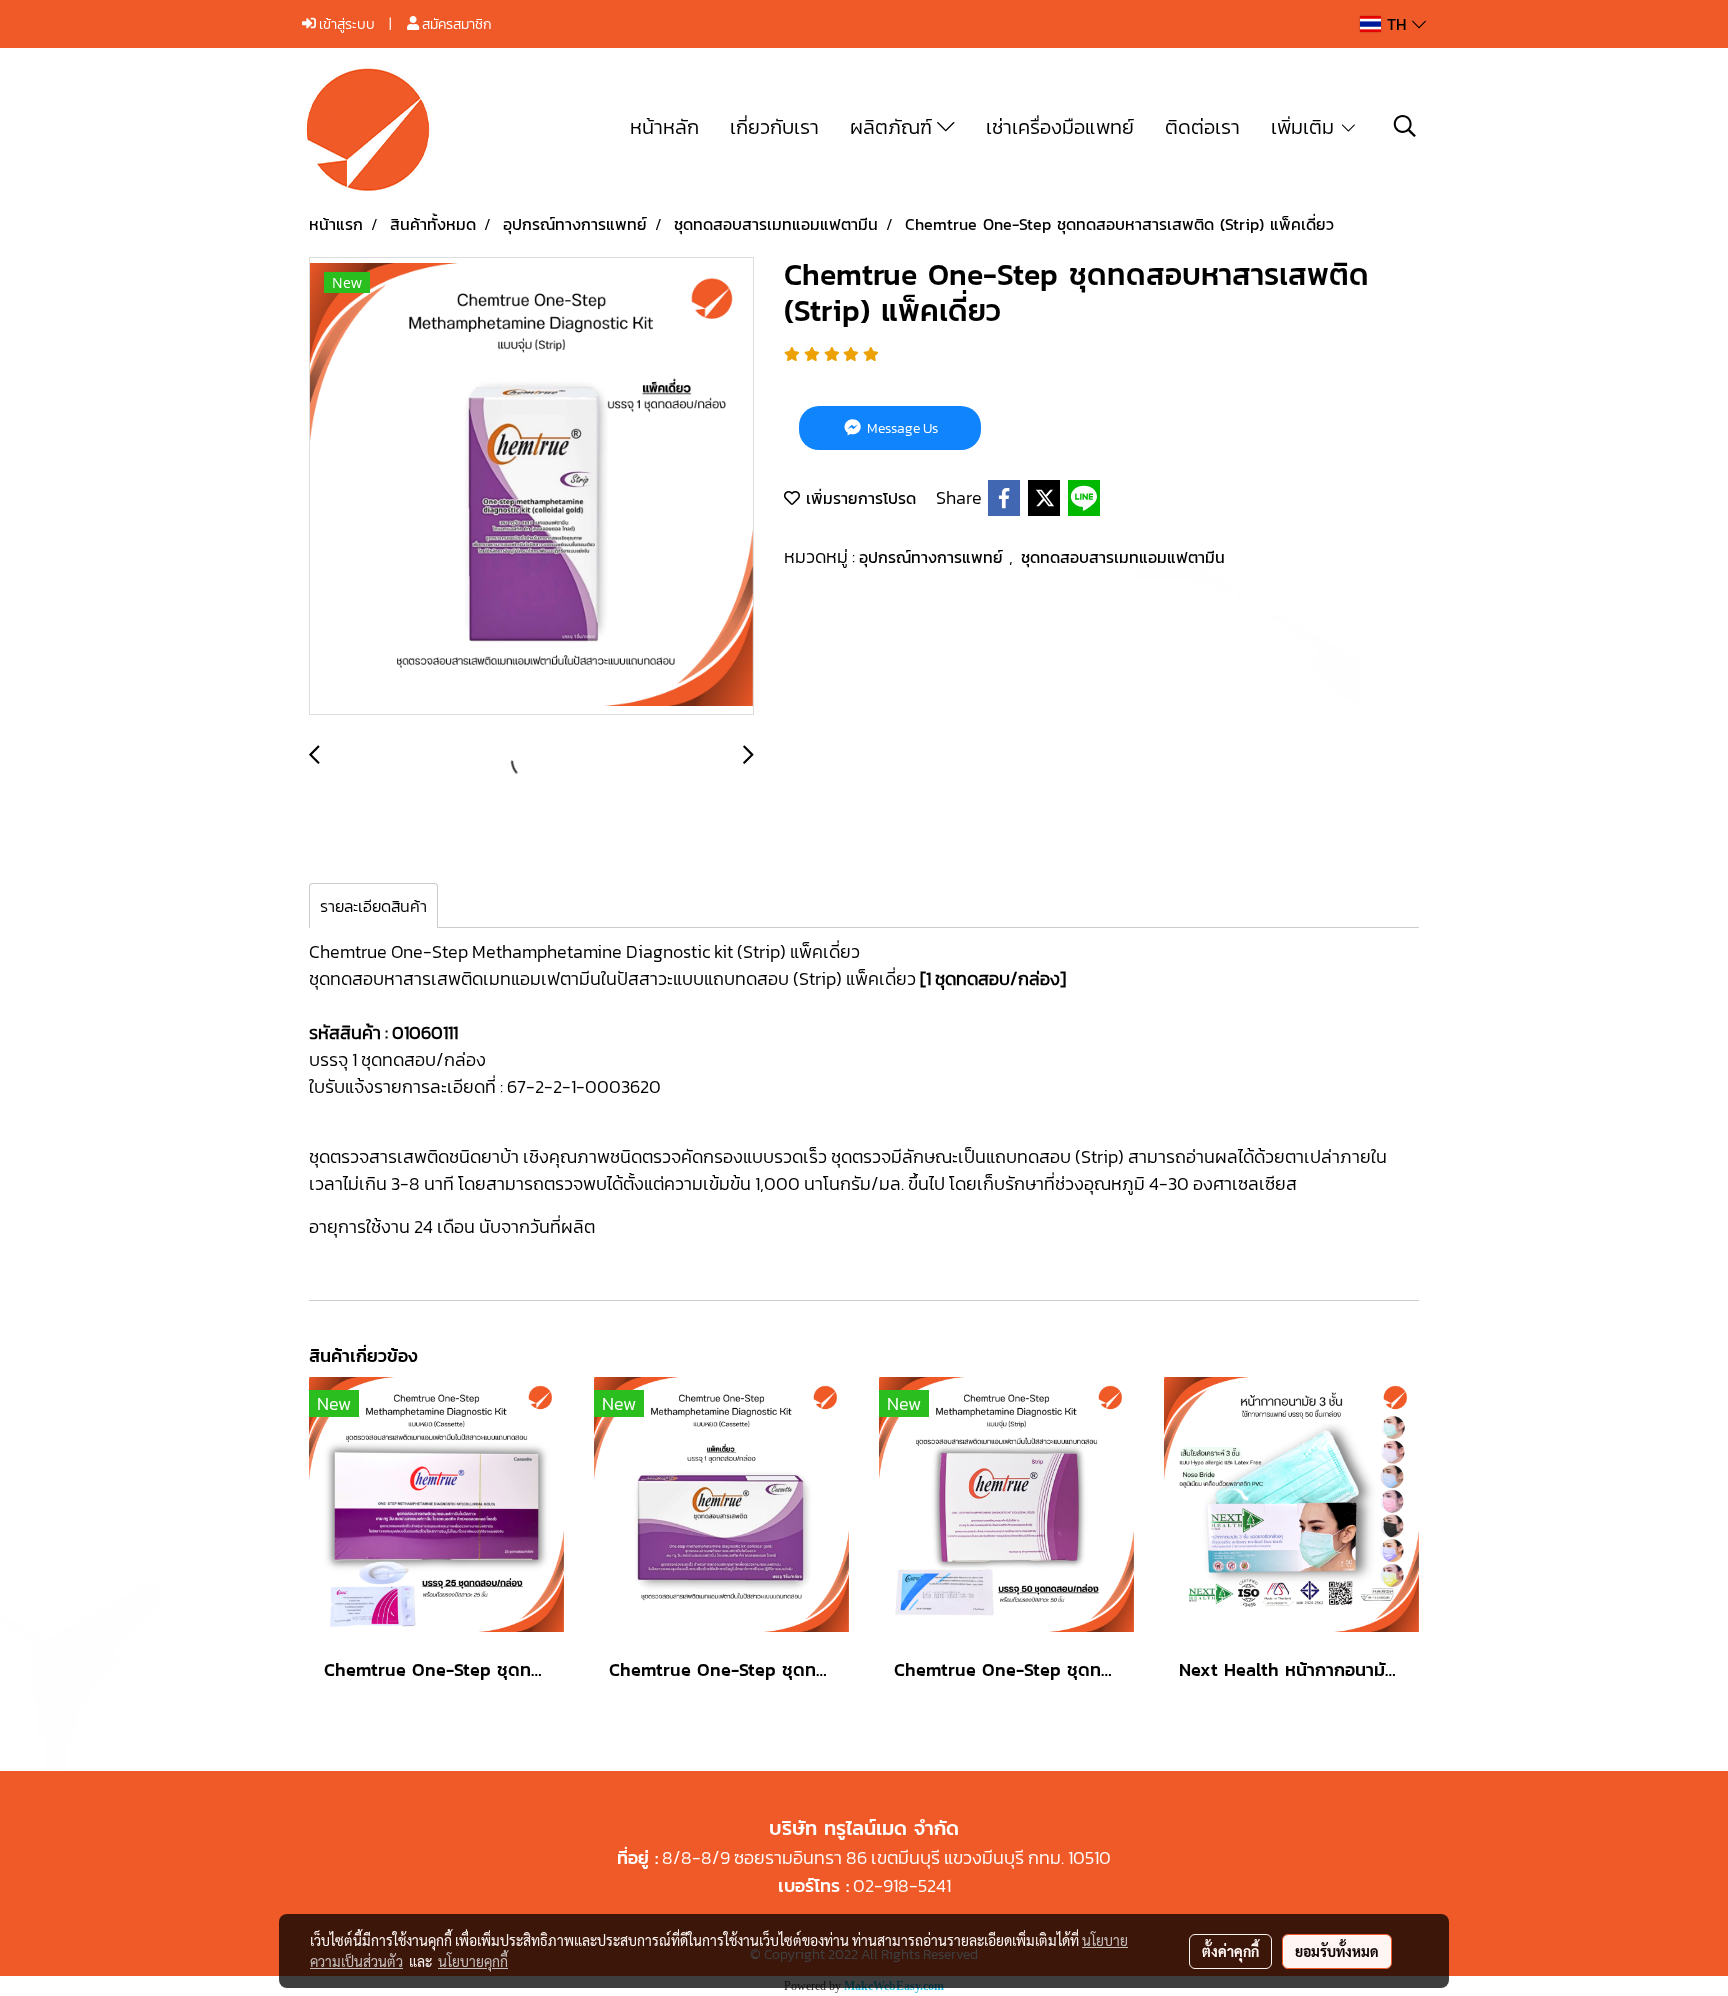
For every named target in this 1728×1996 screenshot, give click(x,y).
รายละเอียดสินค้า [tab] (373, 906)
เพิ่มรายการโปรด (858, 498)
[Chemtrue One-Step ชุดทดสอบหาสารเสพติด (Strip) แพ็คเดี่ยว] (531, 487)
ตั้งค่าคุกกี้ (1230, 1951)
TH (1396, 24)
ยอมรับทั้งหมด (1337, 1951)
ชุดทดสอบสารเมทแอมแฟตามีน (1123, 557)
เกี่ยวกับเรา (774, 127)
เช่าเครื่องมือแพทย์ (1060, 127)
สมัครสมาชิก (455, 24)
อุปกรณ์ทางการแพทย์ (934, 557)
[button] (1405, 126)
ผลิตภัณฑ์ (893, 127)
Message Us (901, 428)
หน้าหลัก (664, 127)
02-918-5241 (902, 1885)
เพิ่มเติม (1305, 127)
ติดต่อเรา (1202, 127)
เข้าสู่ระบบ (345, 24)
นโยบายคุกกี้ (473, 1961)
